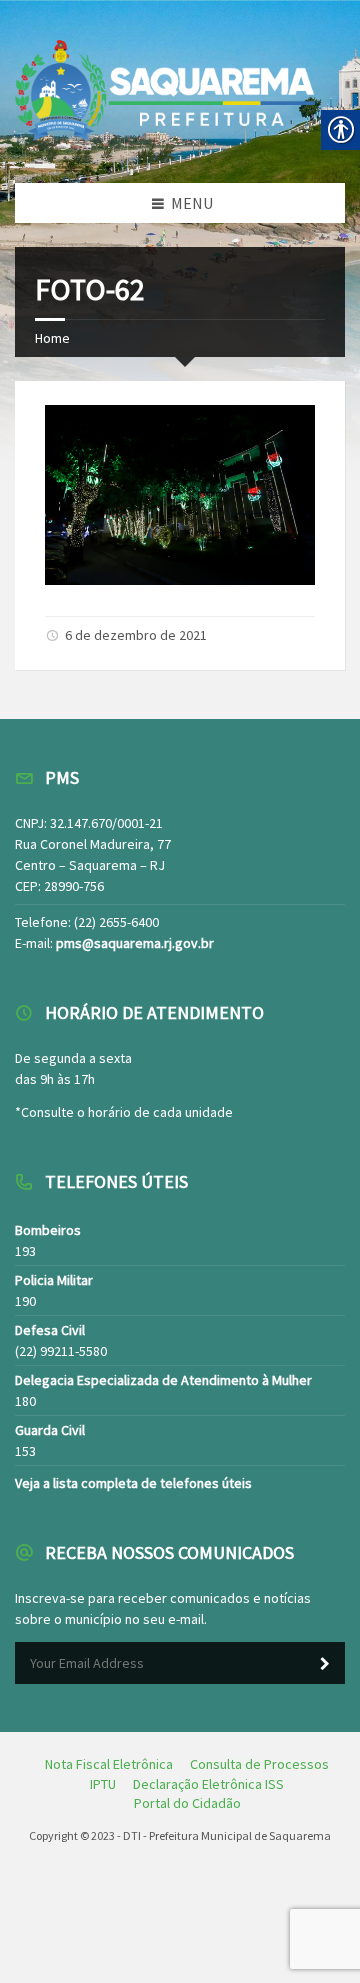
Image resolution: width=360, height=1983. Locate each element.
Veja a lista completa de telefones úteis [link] (133, 1483)
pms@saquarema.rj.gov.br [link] (135, 943)
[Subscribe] (325, 1664)
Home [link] (52, 338)
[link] (180, 579)
